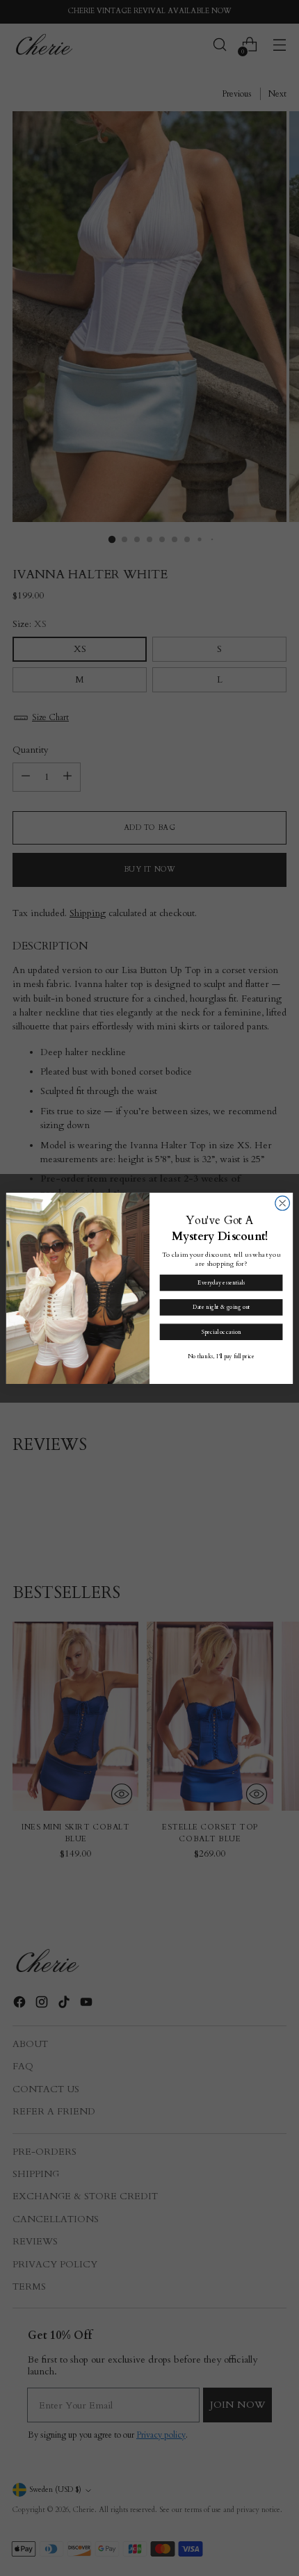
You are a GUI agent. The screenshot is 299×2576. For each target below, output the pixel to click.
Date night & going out (221, 1307)
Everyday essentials (221, 1282)
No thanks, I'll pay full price (221, 1356)
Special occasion (221, 1331)
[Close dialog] (283, 1203)
